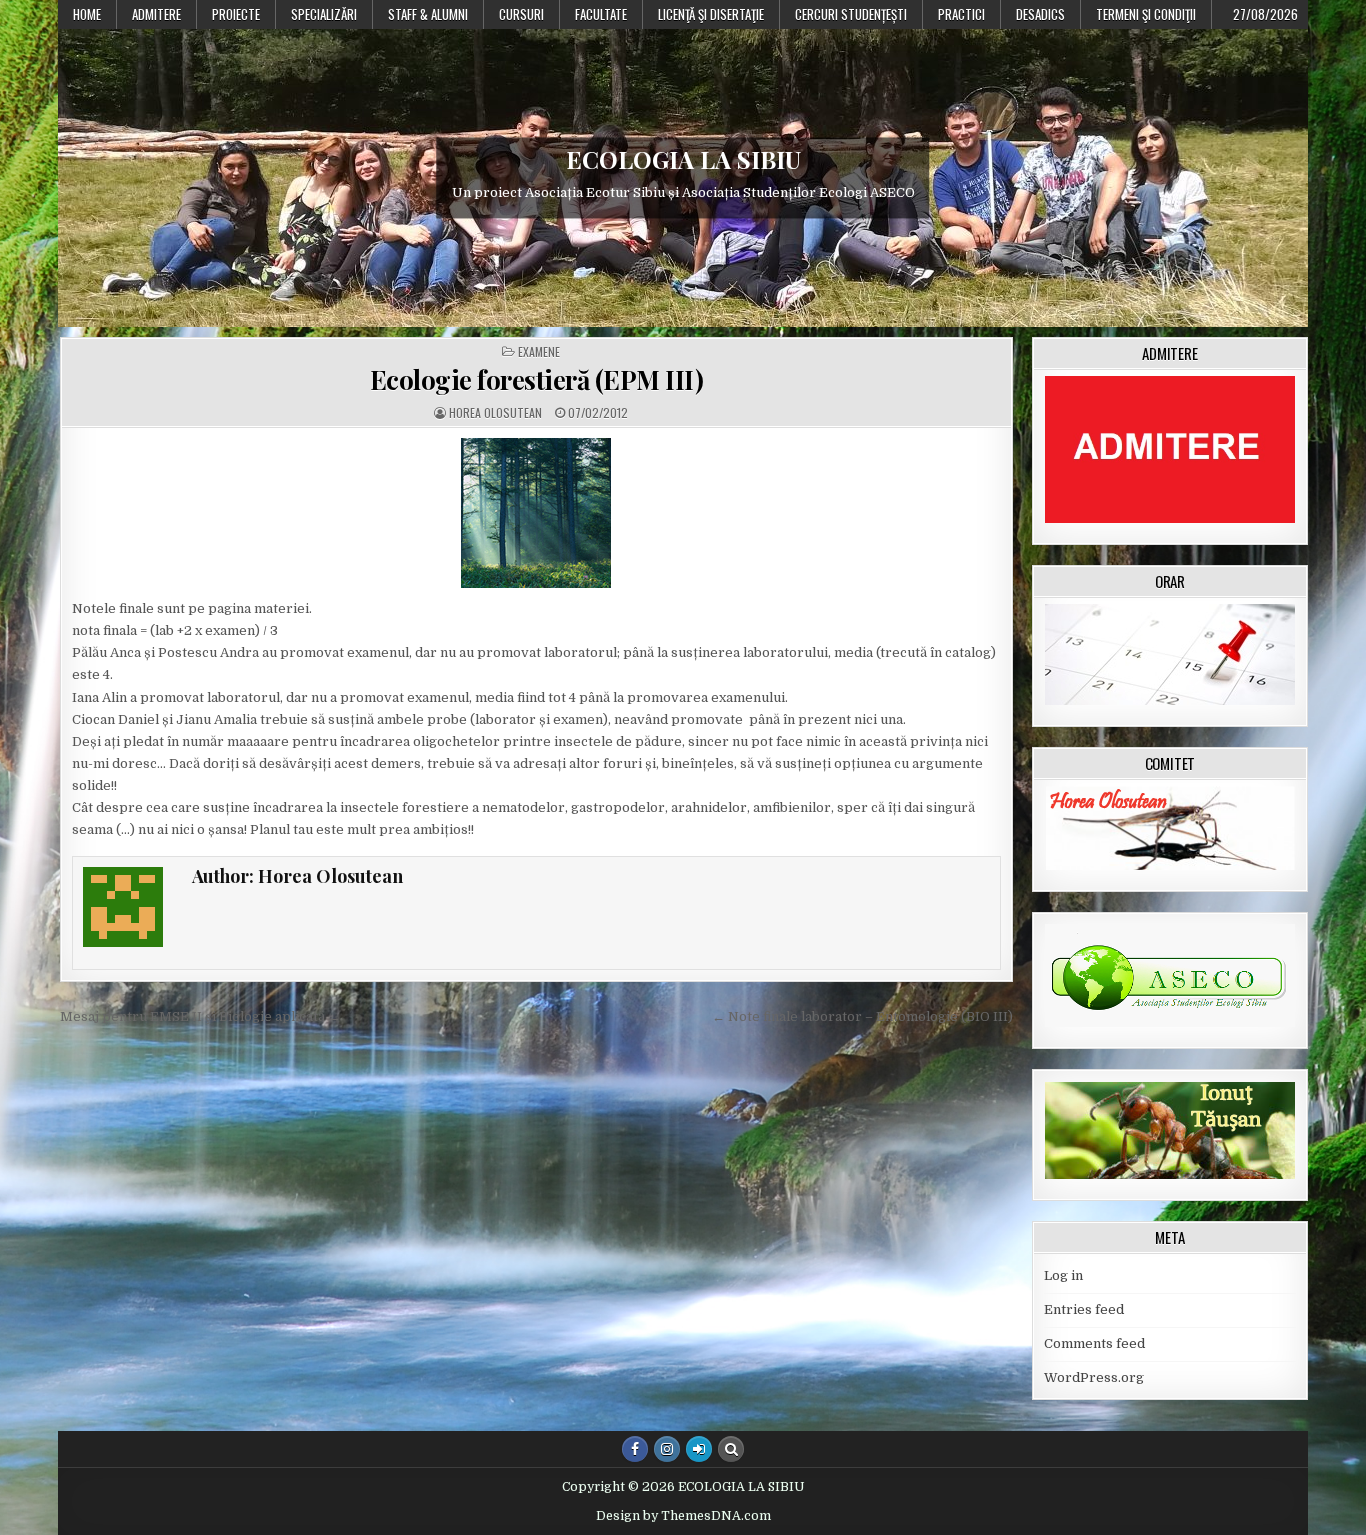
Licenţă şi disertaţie (711, 14)
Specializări (324, 14)
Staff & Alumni (428, 14)
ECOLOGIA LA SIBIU (683, 159)
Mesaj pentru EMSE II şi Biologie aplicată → (200, 1016)
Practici (961, 14)
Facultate (601, 14)
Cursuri (521, 14)
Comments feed (1094, 1343)
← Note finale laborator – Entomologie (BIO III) (862, 1016)
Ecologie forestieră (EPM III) (537, 379)
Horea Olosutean (495, 413)
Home (87, 14)
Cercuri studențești (851, 14)
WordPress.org (1094, 1377)
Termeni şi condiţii (1146, 14)
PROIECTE (236, 14)
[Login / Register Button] (699, 1449)
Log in (1063, 1275)
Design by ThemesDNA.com (683, 1516)
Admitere (156, 14)
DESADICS (1040, 14)
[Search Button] (731, 1449)
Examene (539, 352)
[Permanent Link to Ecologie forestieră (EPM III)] (536, 513)
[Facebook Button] (635, 1449)
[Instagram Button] (667, 1449)
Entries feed (1084, 1309)
